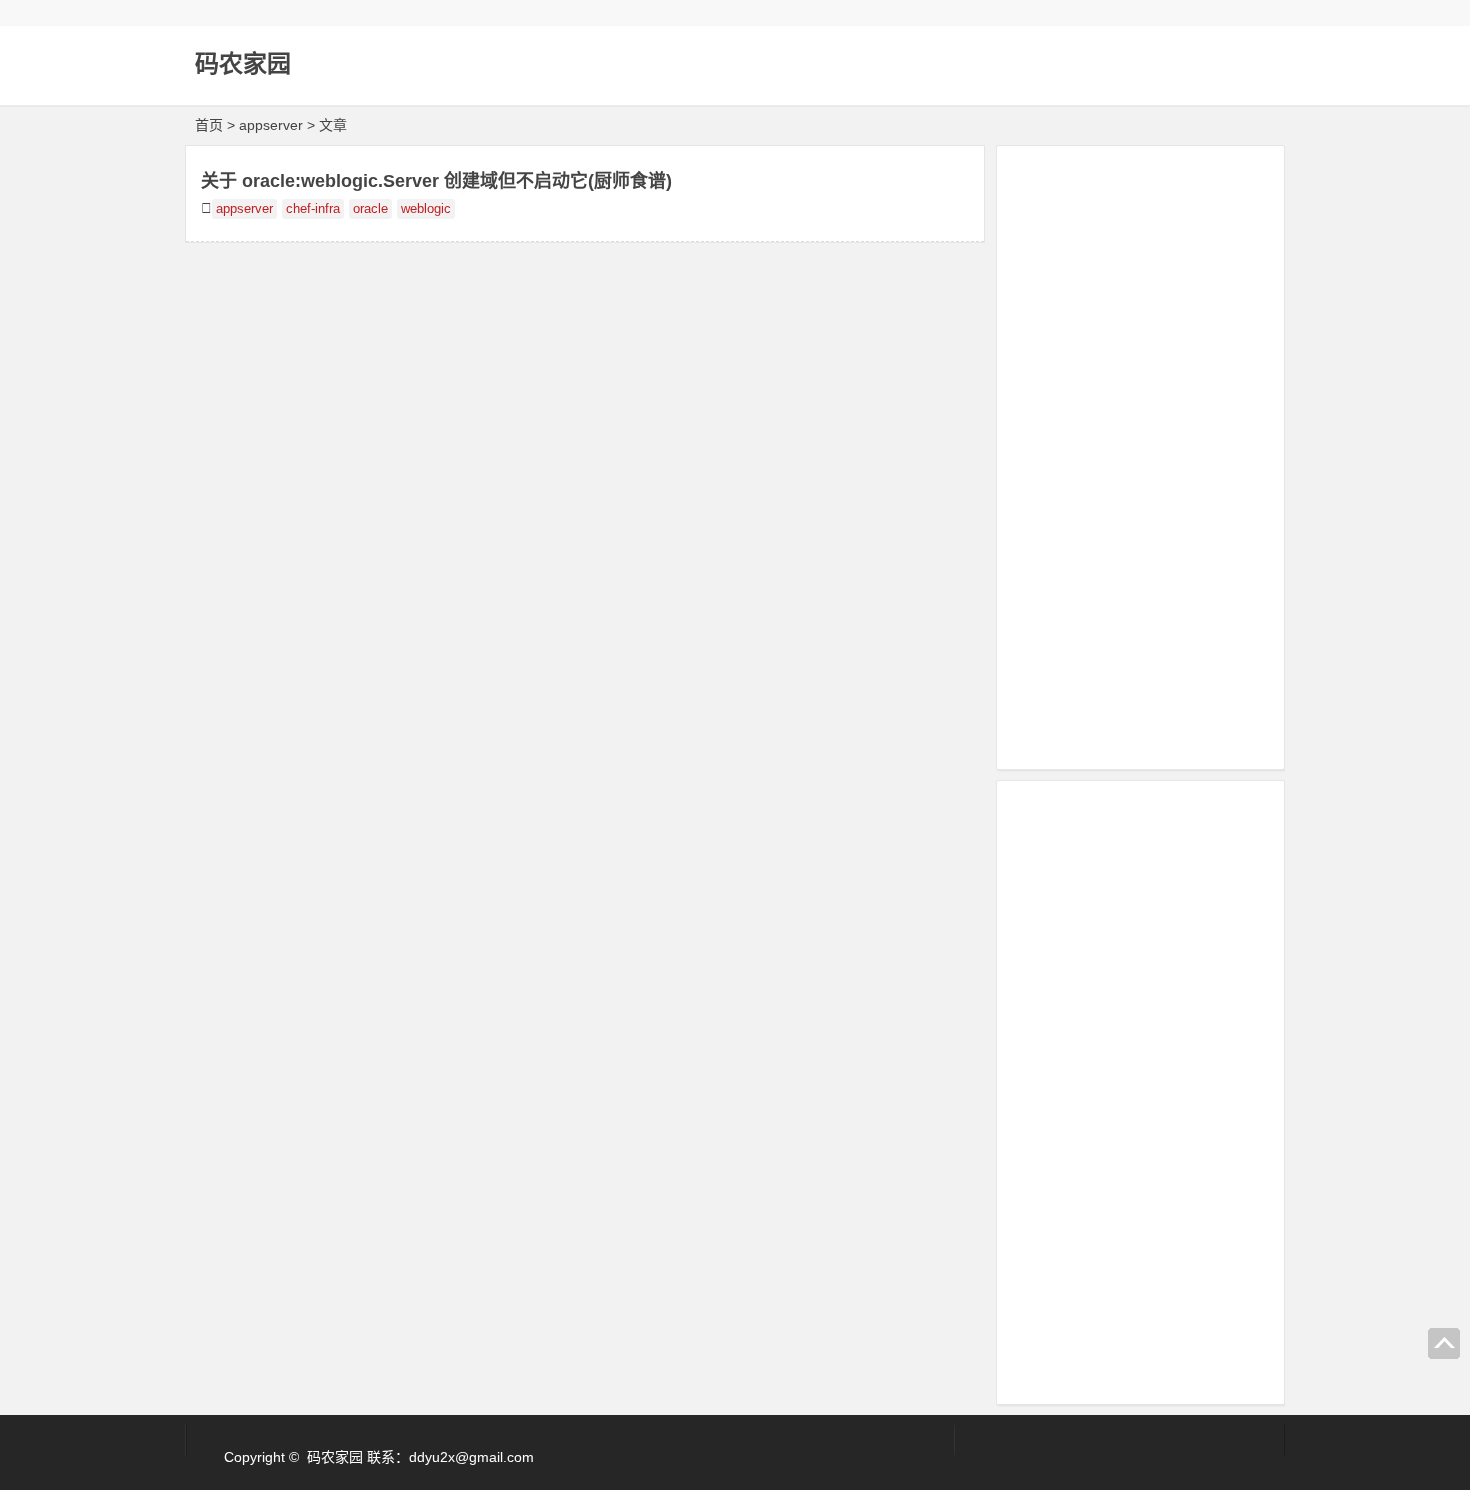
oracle (370, 209)
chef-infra (313, 209)
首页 (209, 125)
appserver (244, 209)
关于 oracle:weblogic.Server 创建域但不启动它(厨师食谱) (436, 181)
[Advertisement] (1140, 454)
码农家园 (243, 63)
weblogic (426, 209)
